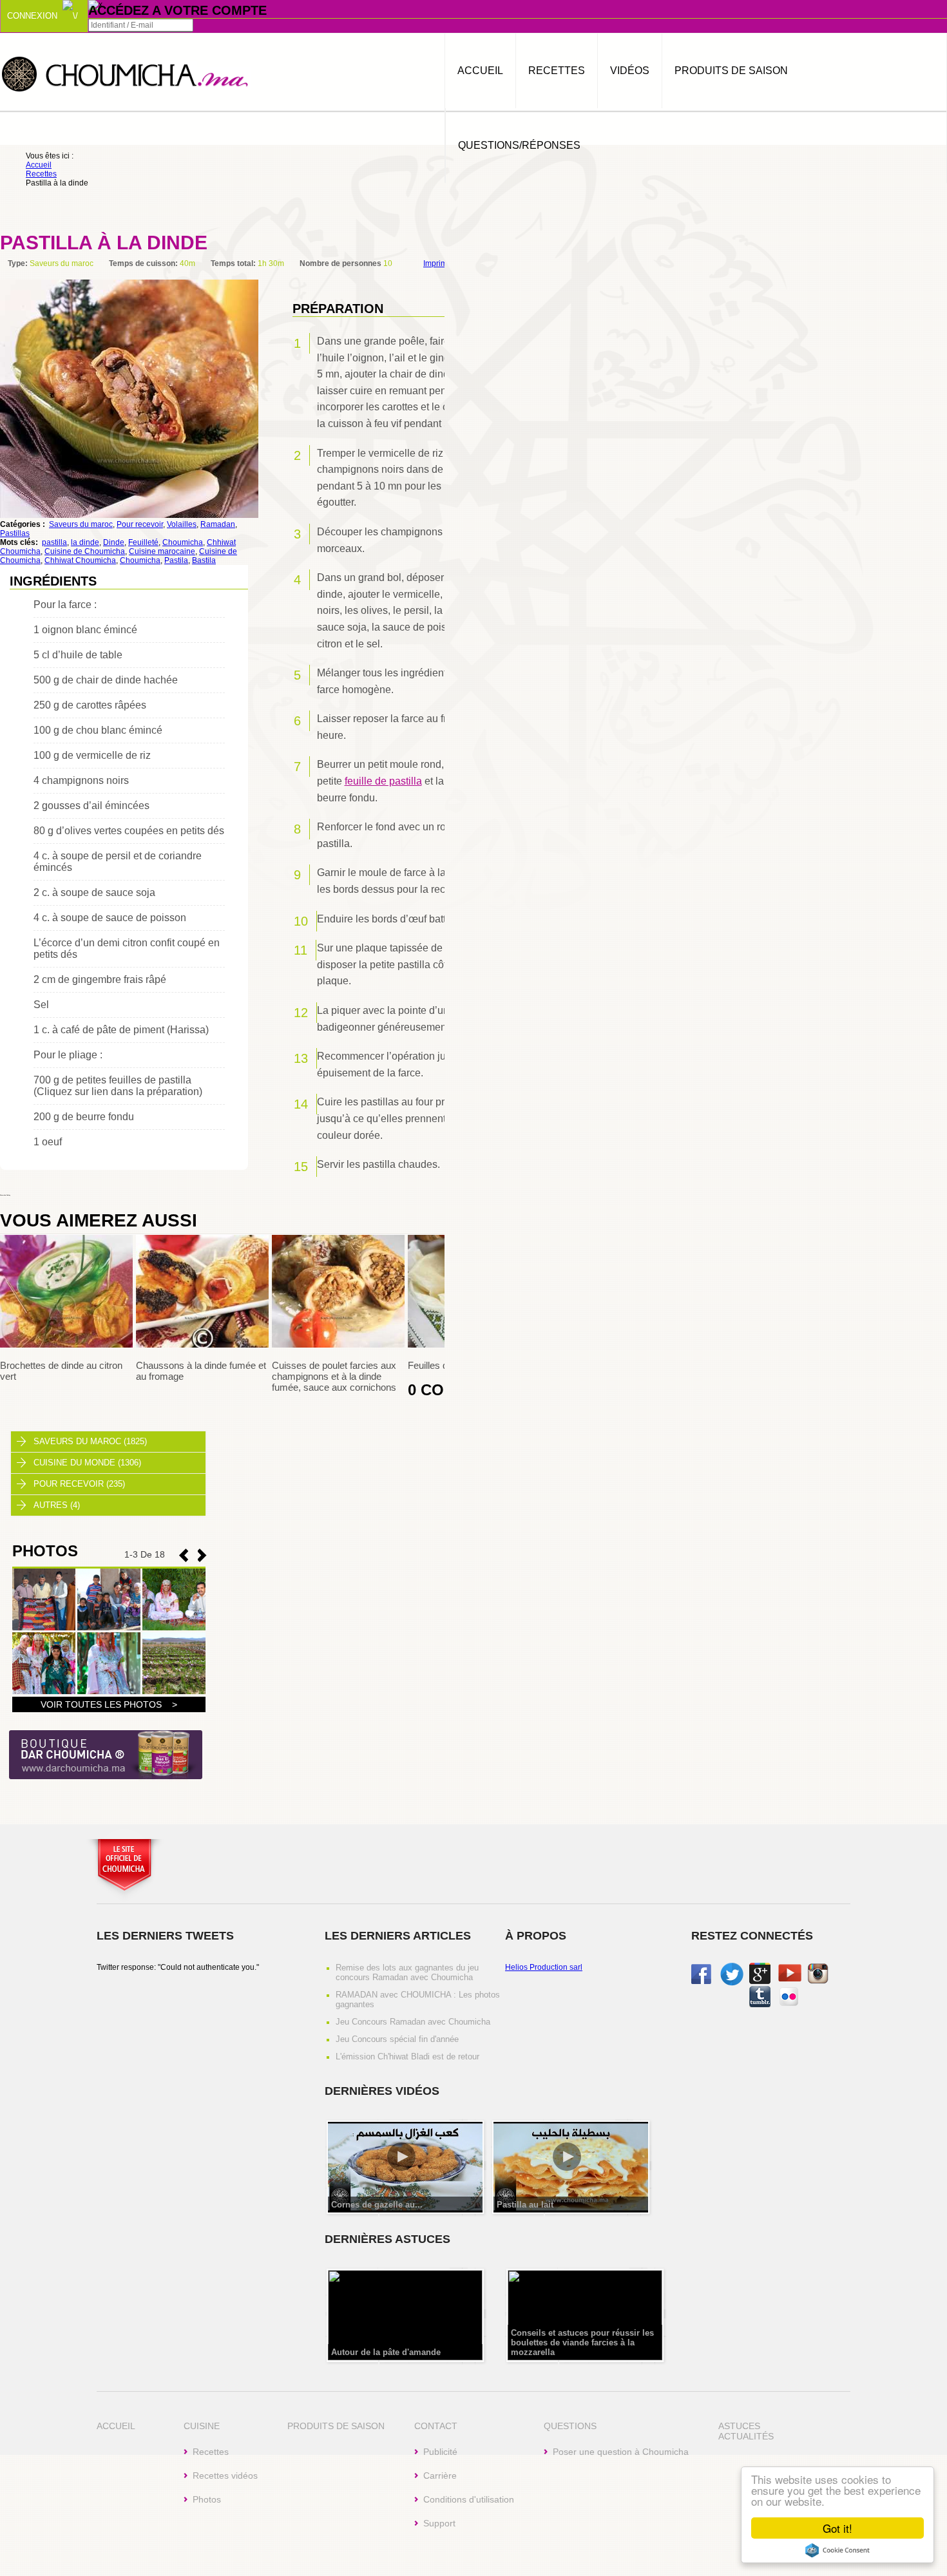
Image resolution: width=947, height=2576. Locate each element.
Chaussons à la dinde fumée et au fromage (201, 1371)
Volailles (182, 524)
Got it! (837, 2528)
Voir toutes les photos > (109, 1704)
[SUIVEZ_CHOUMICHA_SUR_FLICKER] (789, 2005)
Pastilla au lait (525, 2205)
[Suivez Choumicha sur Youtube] (790, 1979)
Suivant (184, 1555)
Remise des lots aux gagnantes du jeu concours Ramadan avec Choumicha (407, 1972)
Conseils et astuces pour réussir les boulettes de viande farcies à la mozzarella (582, 2342)
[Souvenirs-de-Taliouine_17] (44, 1628)
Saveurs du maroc (81, 524)
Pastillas (15, 533)
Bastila (204, 560)
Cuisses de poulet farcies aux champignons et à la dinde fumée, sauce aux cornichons (334, 1376)
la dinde (85, 542)
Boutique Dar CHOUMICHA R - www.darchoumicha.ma (106, 1756)
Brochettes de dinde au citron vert (61, 1371)
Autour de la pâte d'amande (386, 2352)
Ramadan (218, 524)
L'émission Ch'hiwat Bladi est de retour (407, 2056)
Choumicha (126, 73)
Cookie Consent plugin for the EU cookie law (837, 2550)
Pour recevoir (140, 524)
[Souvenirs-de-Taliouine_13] (109, 1692)
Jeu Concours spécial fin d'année (397, 2039)
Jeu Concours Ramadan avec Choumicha (413, 2022)
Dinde (114, 542)
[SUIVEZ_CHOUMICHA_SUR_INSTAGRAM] (818, 1981)
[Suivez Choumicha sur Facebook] (701, 1981)
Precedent (202, 1555)
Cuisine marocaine (162, 551)
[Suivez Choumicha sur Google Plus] (760, 1981)
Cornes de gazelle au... (377, 2205)
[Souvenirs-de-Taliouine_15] (174, 1628)
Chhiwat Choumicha (80, 560)
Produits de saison (731, 71)
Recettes (557, 71)
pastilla (54, 542)
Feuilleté (143, 542)
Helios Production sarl (544, 1967)
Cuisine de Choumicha (85, 551)
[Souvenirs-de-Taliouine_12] (174, 1692)
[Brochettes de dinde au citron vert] (66, 1345)
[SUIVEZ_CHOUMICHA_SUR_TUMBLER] (760, 2005)
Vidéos (630, 71)
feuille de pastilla (383, 781)
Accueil (480, 71)
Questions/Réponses (519, 145)
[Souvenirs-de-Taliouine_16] (109, 1628)
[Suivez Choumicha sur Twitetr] (732, 1983)
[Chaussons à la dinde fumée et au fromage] (202, 1345)
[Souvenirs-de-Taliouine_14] (44, 1692)
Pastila (176, 560)
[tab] (108, 1442)
